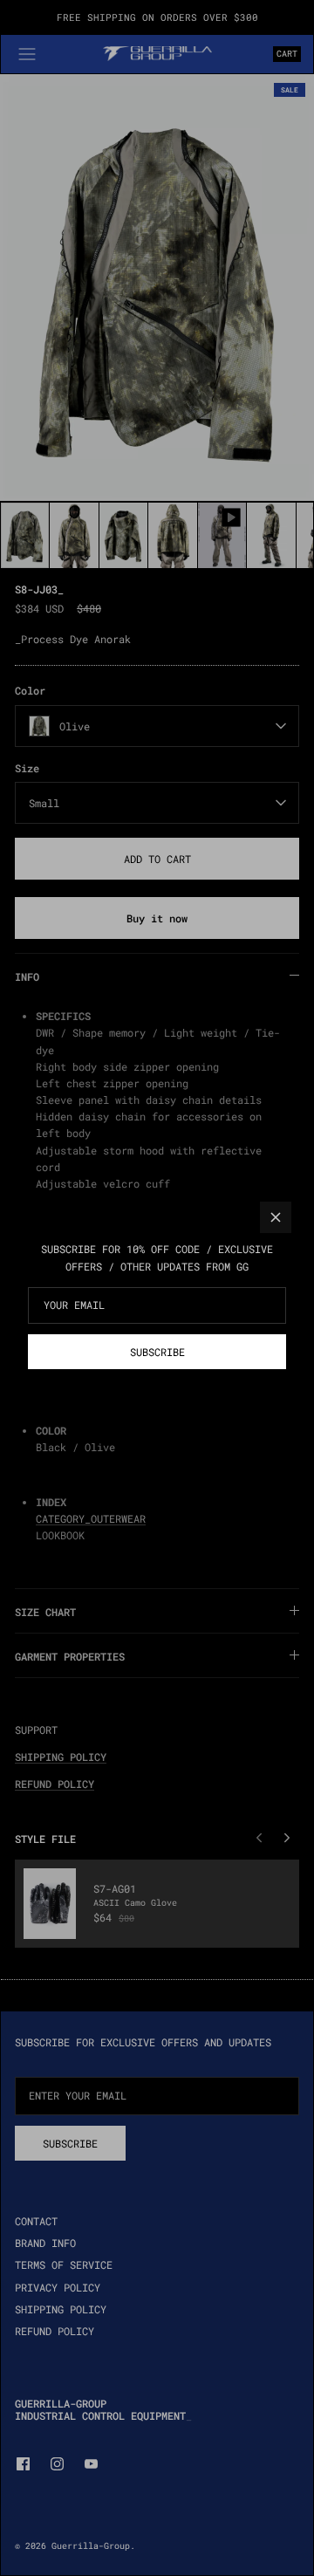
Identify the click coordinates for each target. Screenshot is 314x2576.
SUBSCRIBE (157, 1352)
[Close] (276, 1217)
